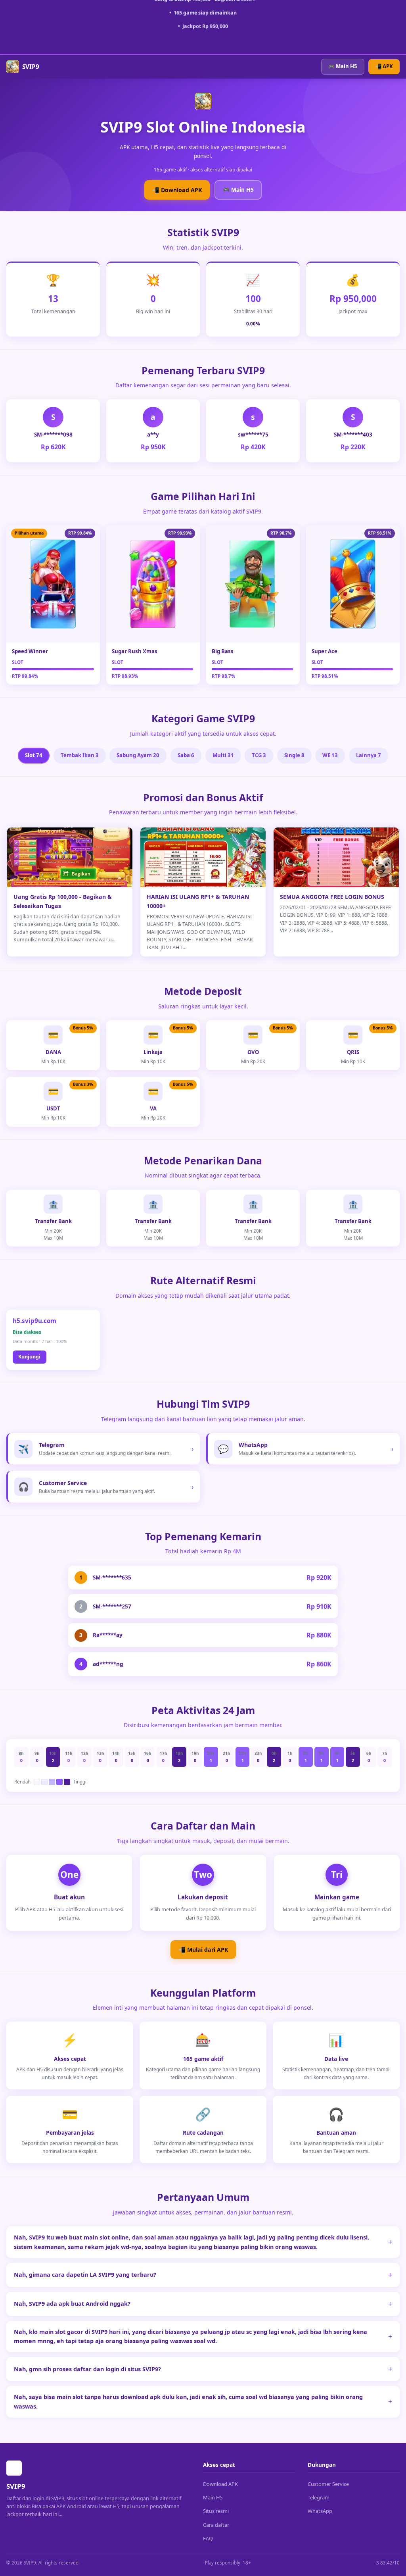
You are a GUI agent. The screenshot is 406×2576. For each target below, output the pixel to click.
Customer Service (328, 2484)
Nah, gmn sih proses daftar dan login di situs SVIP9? (87, 2369)
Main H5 (213, 2497)
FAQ (208, 2538)
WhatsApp (320, 2511)
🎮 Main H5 (343, 66)
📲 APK (384, 66)
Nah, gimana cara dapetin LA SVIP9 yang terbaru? (85, 2275)
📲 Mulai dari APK (203, 1950)
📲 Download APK (177, 190)
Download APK (220, 2484)
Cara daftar (216, 2525)
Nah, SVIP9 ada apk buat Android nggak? (72, 2304)
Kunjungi (29, 1357)
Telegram (319, 2497)
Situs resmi (216, 2511)
